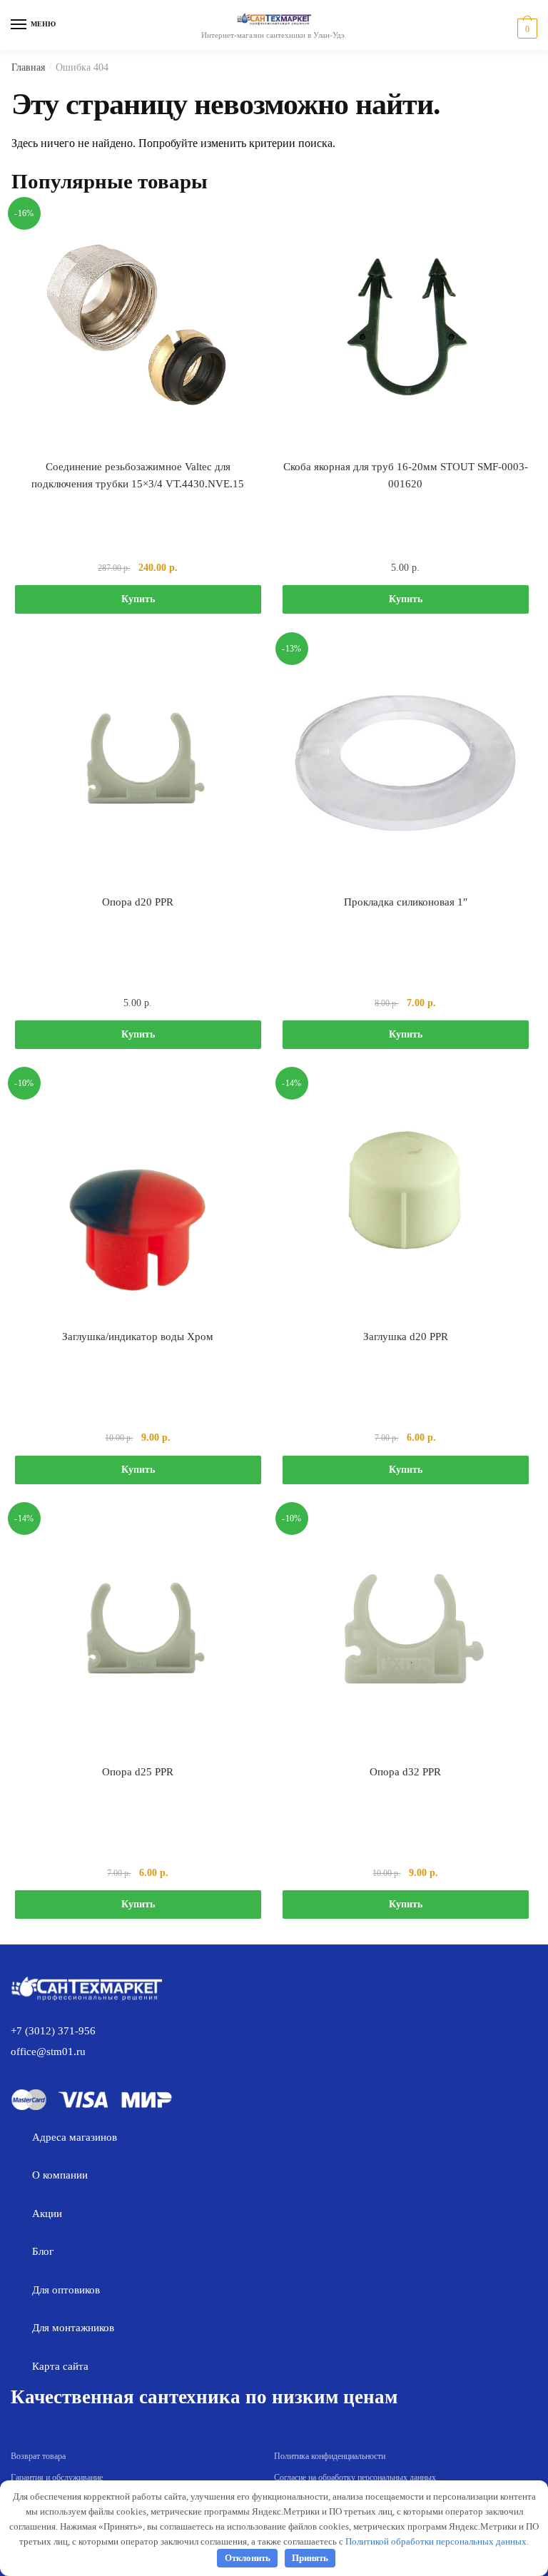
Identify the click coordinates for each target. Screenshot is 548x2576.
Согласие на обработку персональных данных (355, 2478)
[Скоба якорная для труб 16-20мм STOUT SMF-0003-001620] (406, 327)
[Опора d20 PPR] (138, 762)
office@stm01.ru (48, 2052)
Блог (43, 2251)
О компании (60, 2175)
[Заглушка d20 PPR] (406, 1197)
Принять (310, 2558)
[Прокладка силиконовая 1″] (406, 762)
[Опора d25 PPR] (138, 1632)
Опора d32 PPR (405, 1772)
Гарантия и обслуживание (57, 2478)
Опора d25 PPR (138, 1772)
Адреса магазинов (75, 2137)
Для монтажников (73, 2328)
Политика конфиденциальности (330, 2456)
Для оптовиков (66, 2290)
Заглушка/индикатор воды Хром (138, 1337)
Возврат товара (38, 2456)
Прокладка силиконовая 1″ (406, 902)
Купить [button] (138, 599)
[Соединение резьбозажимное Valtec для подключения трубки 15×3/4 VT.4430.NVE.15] (138, 327)
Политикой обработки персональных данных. (437, 2541)
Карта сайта (60, 2366)
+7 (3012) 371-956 (53, 2031)
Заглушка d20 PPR (406, 1337)
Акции (47, 2214)
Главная (28, 67)
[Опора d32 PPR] (406, 1632)
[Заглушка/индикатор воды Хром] (138, 1197)
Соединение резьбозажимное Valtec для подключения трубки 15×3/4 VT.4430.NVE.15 (138, 475)
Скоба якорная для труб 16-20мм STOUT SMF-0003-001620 (406, 475)
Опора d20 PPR (138, 902)
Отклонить (248, 2558)
